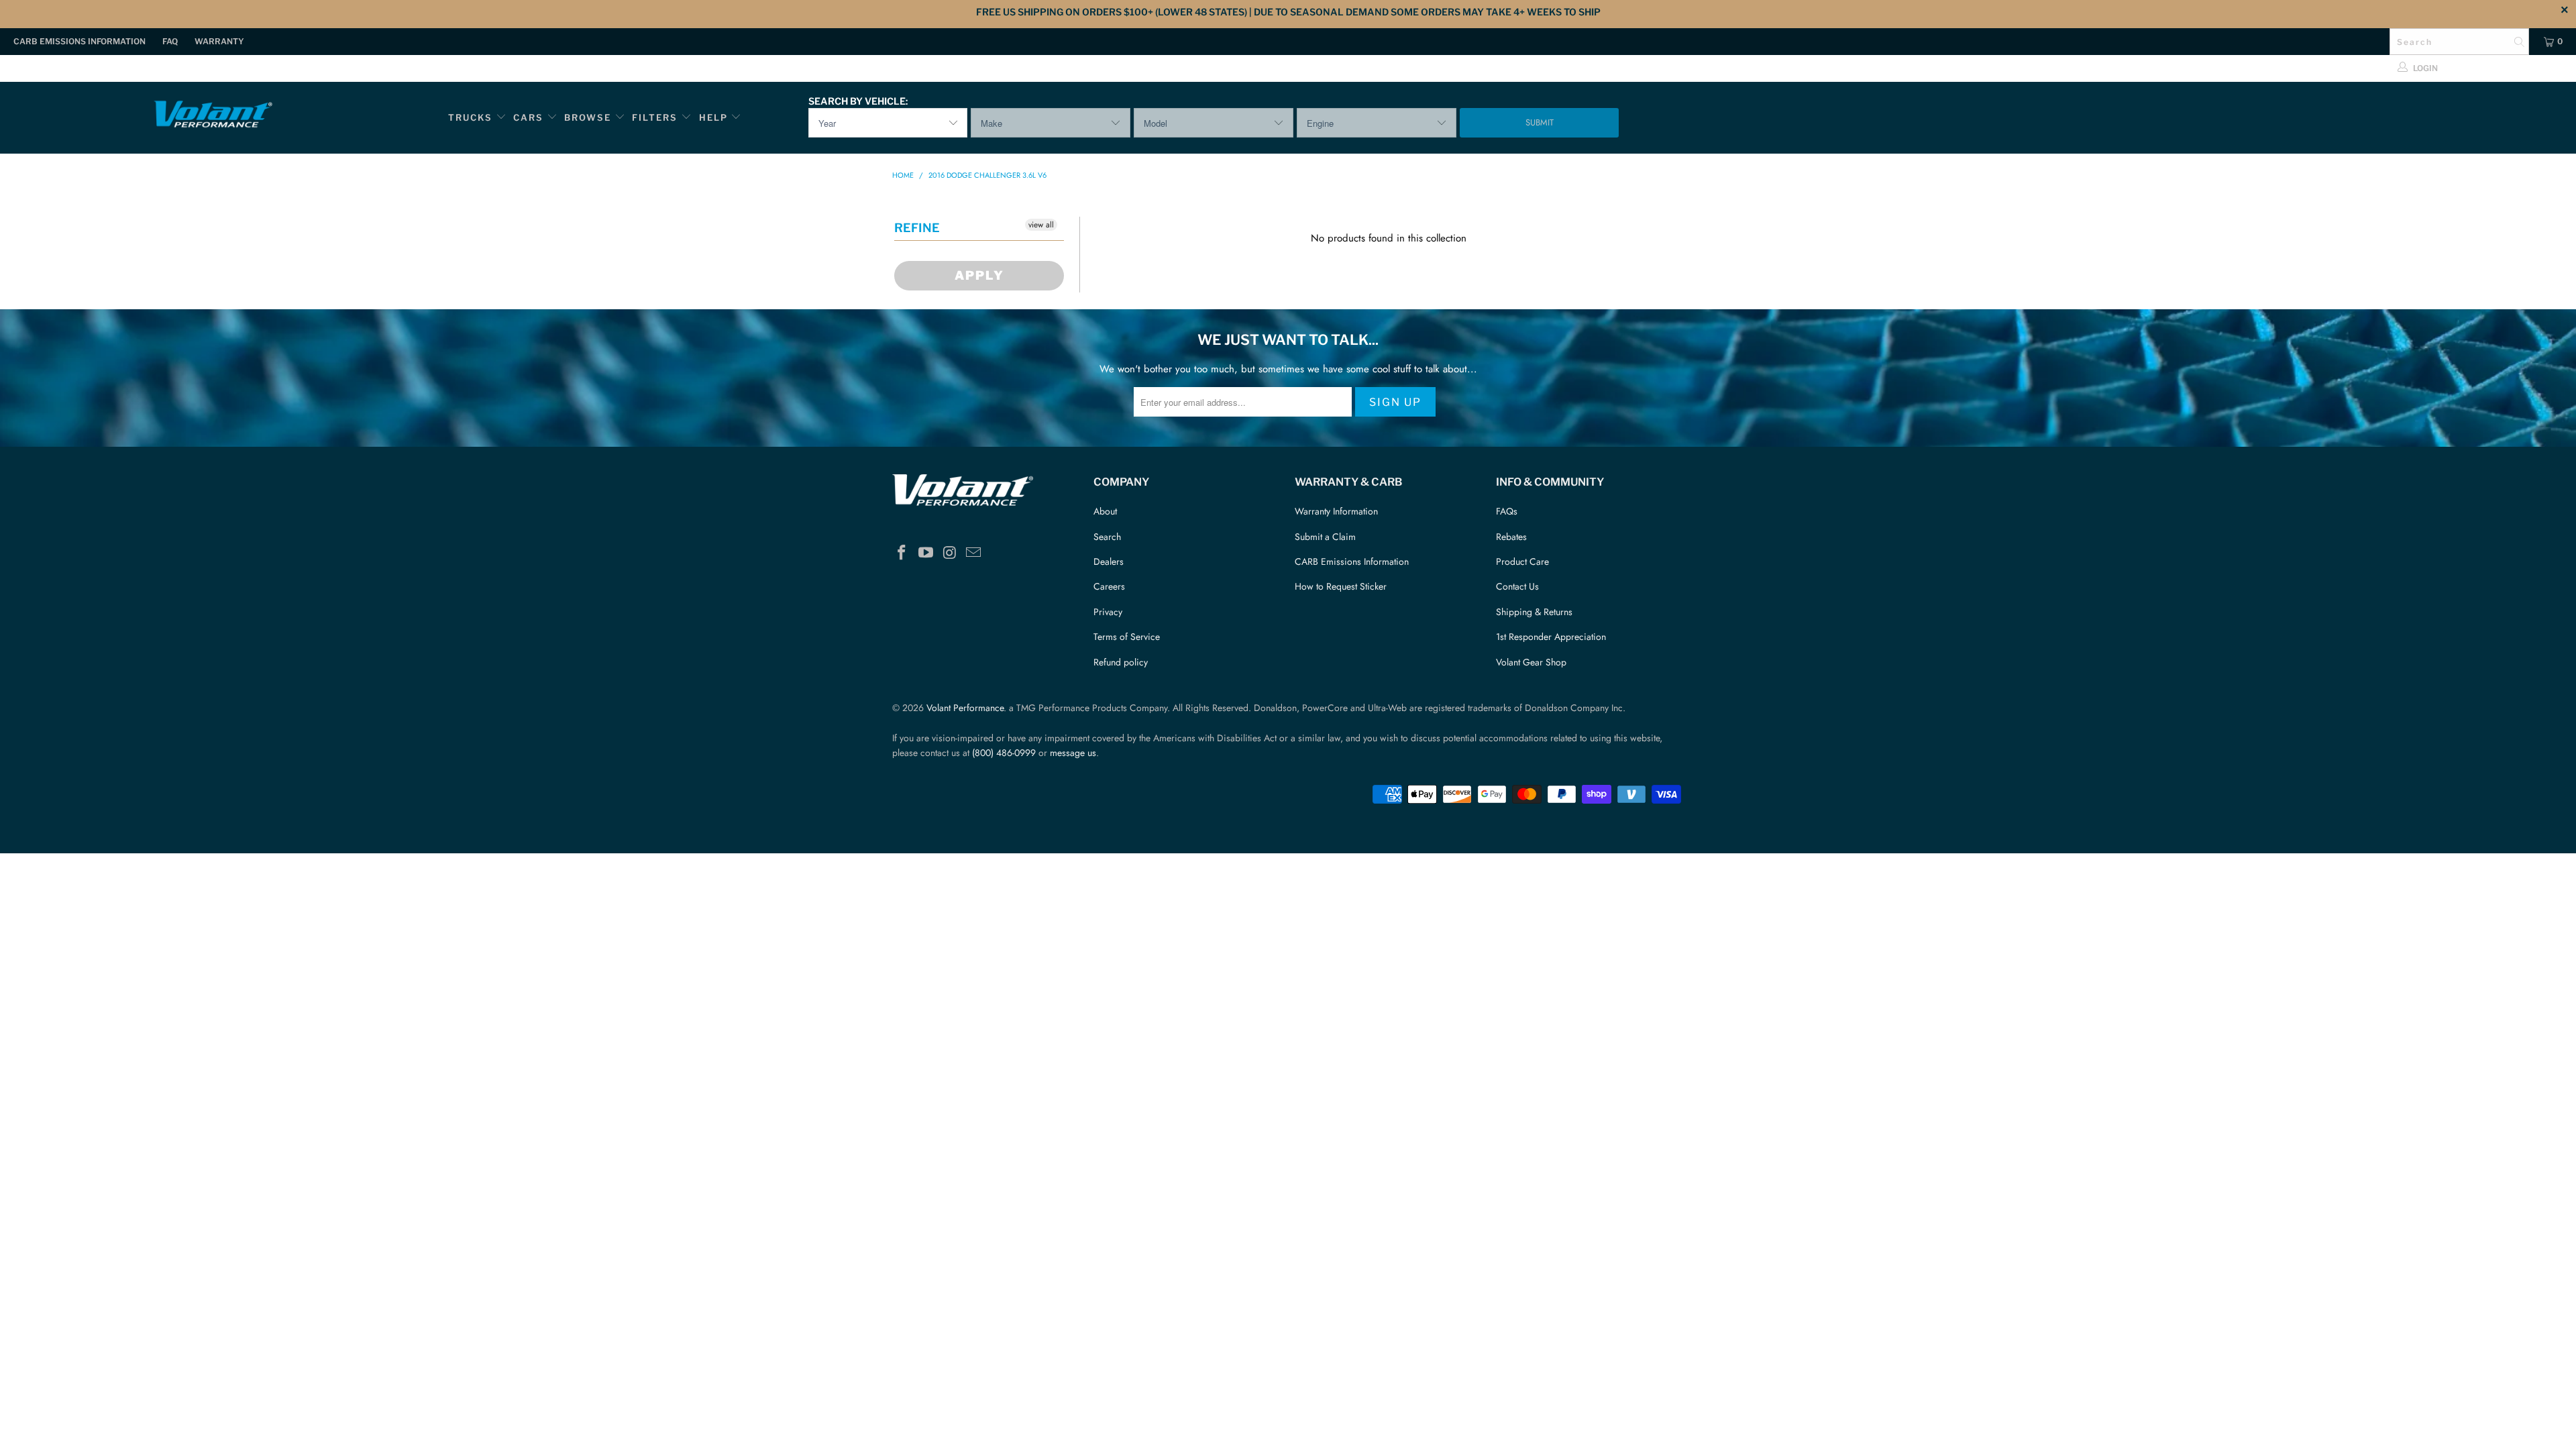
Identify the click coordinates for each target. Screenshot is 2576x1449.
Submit (1540, 122)
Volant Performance (965, 708)
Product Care (1522, 561)
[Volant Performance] (213, 116)
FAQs (1507, 511)
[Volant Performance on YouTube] (926, 553)
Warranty (219, 41)
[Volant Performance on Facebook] (902, 553)
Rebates (1511, 537)
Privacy (1108, 612)
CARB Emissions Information (79, 41)
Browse (588, 117)
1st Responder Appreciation (1551, 637)
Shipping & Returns (1534, 612)
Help (713, 117)
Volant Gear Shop (1531, 662)
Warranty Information (1336, 511)
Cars (528, 117)
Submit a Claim (1325, 537)
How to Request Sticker (1341, 586)
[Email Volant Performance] (974, 553)
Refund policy (1121, 662)
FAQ (170, 41)
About (1105, 511)
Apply (979, 275)
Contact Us (1517, 586)
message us (1073, 753)
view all (1041, 225)
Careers (1109, 586)
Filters (656, 117)
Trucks (470, 117)
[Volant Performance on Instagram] (950, 553)
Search (1107, 537)
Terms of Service (1127, 637)
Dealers (1109, 561)
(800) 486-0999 (1004, 753)
